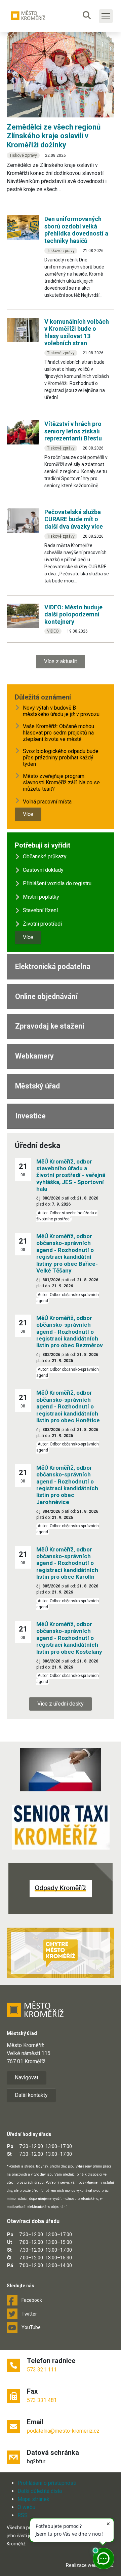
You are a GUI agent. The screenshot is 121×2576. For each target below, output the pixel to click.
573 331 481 (42, 2400)
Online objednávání (46, 996)
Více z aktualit (61, 661)
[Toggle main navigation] (106, 16)
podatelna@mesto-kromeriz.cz (63, 2431)
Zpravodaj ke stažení (50, 1026)
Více (28, 814)
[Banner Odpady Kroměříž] (61, 1889)
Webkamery (34, 1056)
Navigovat (27, 2078)
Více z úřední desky (61, 1704)
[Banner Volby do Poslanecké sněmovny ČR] (61, 1770)
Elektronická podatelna (53, 967)
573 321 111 (42, 2370)
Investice (30, 1116)
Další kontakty (31, 2095)
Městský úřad (37, 1086)
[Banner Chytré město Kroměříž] (61, 1953)
